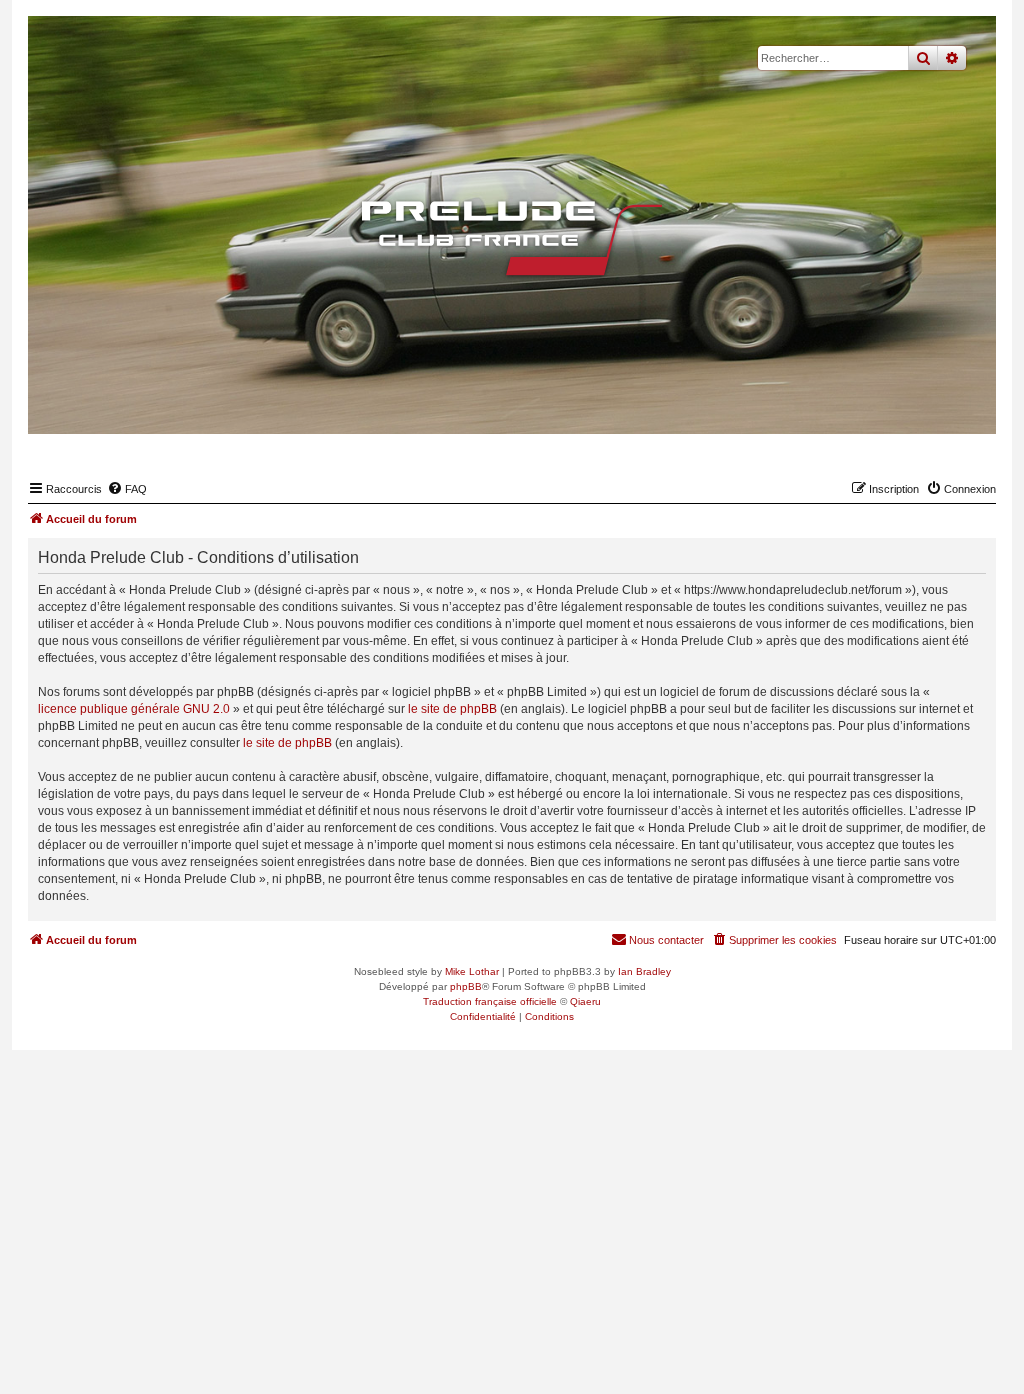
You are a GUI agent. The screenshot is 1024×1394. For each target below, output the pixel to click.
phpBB (466, 986)
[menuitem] (127, 489)
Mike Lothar (472, 971)
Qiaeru (585, 1001)
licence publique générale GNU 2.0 (134, 709)
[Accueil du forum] (512, 238)
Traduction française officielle (490, 1001)
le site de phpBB (452, 709)
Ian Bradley (644, 971)
